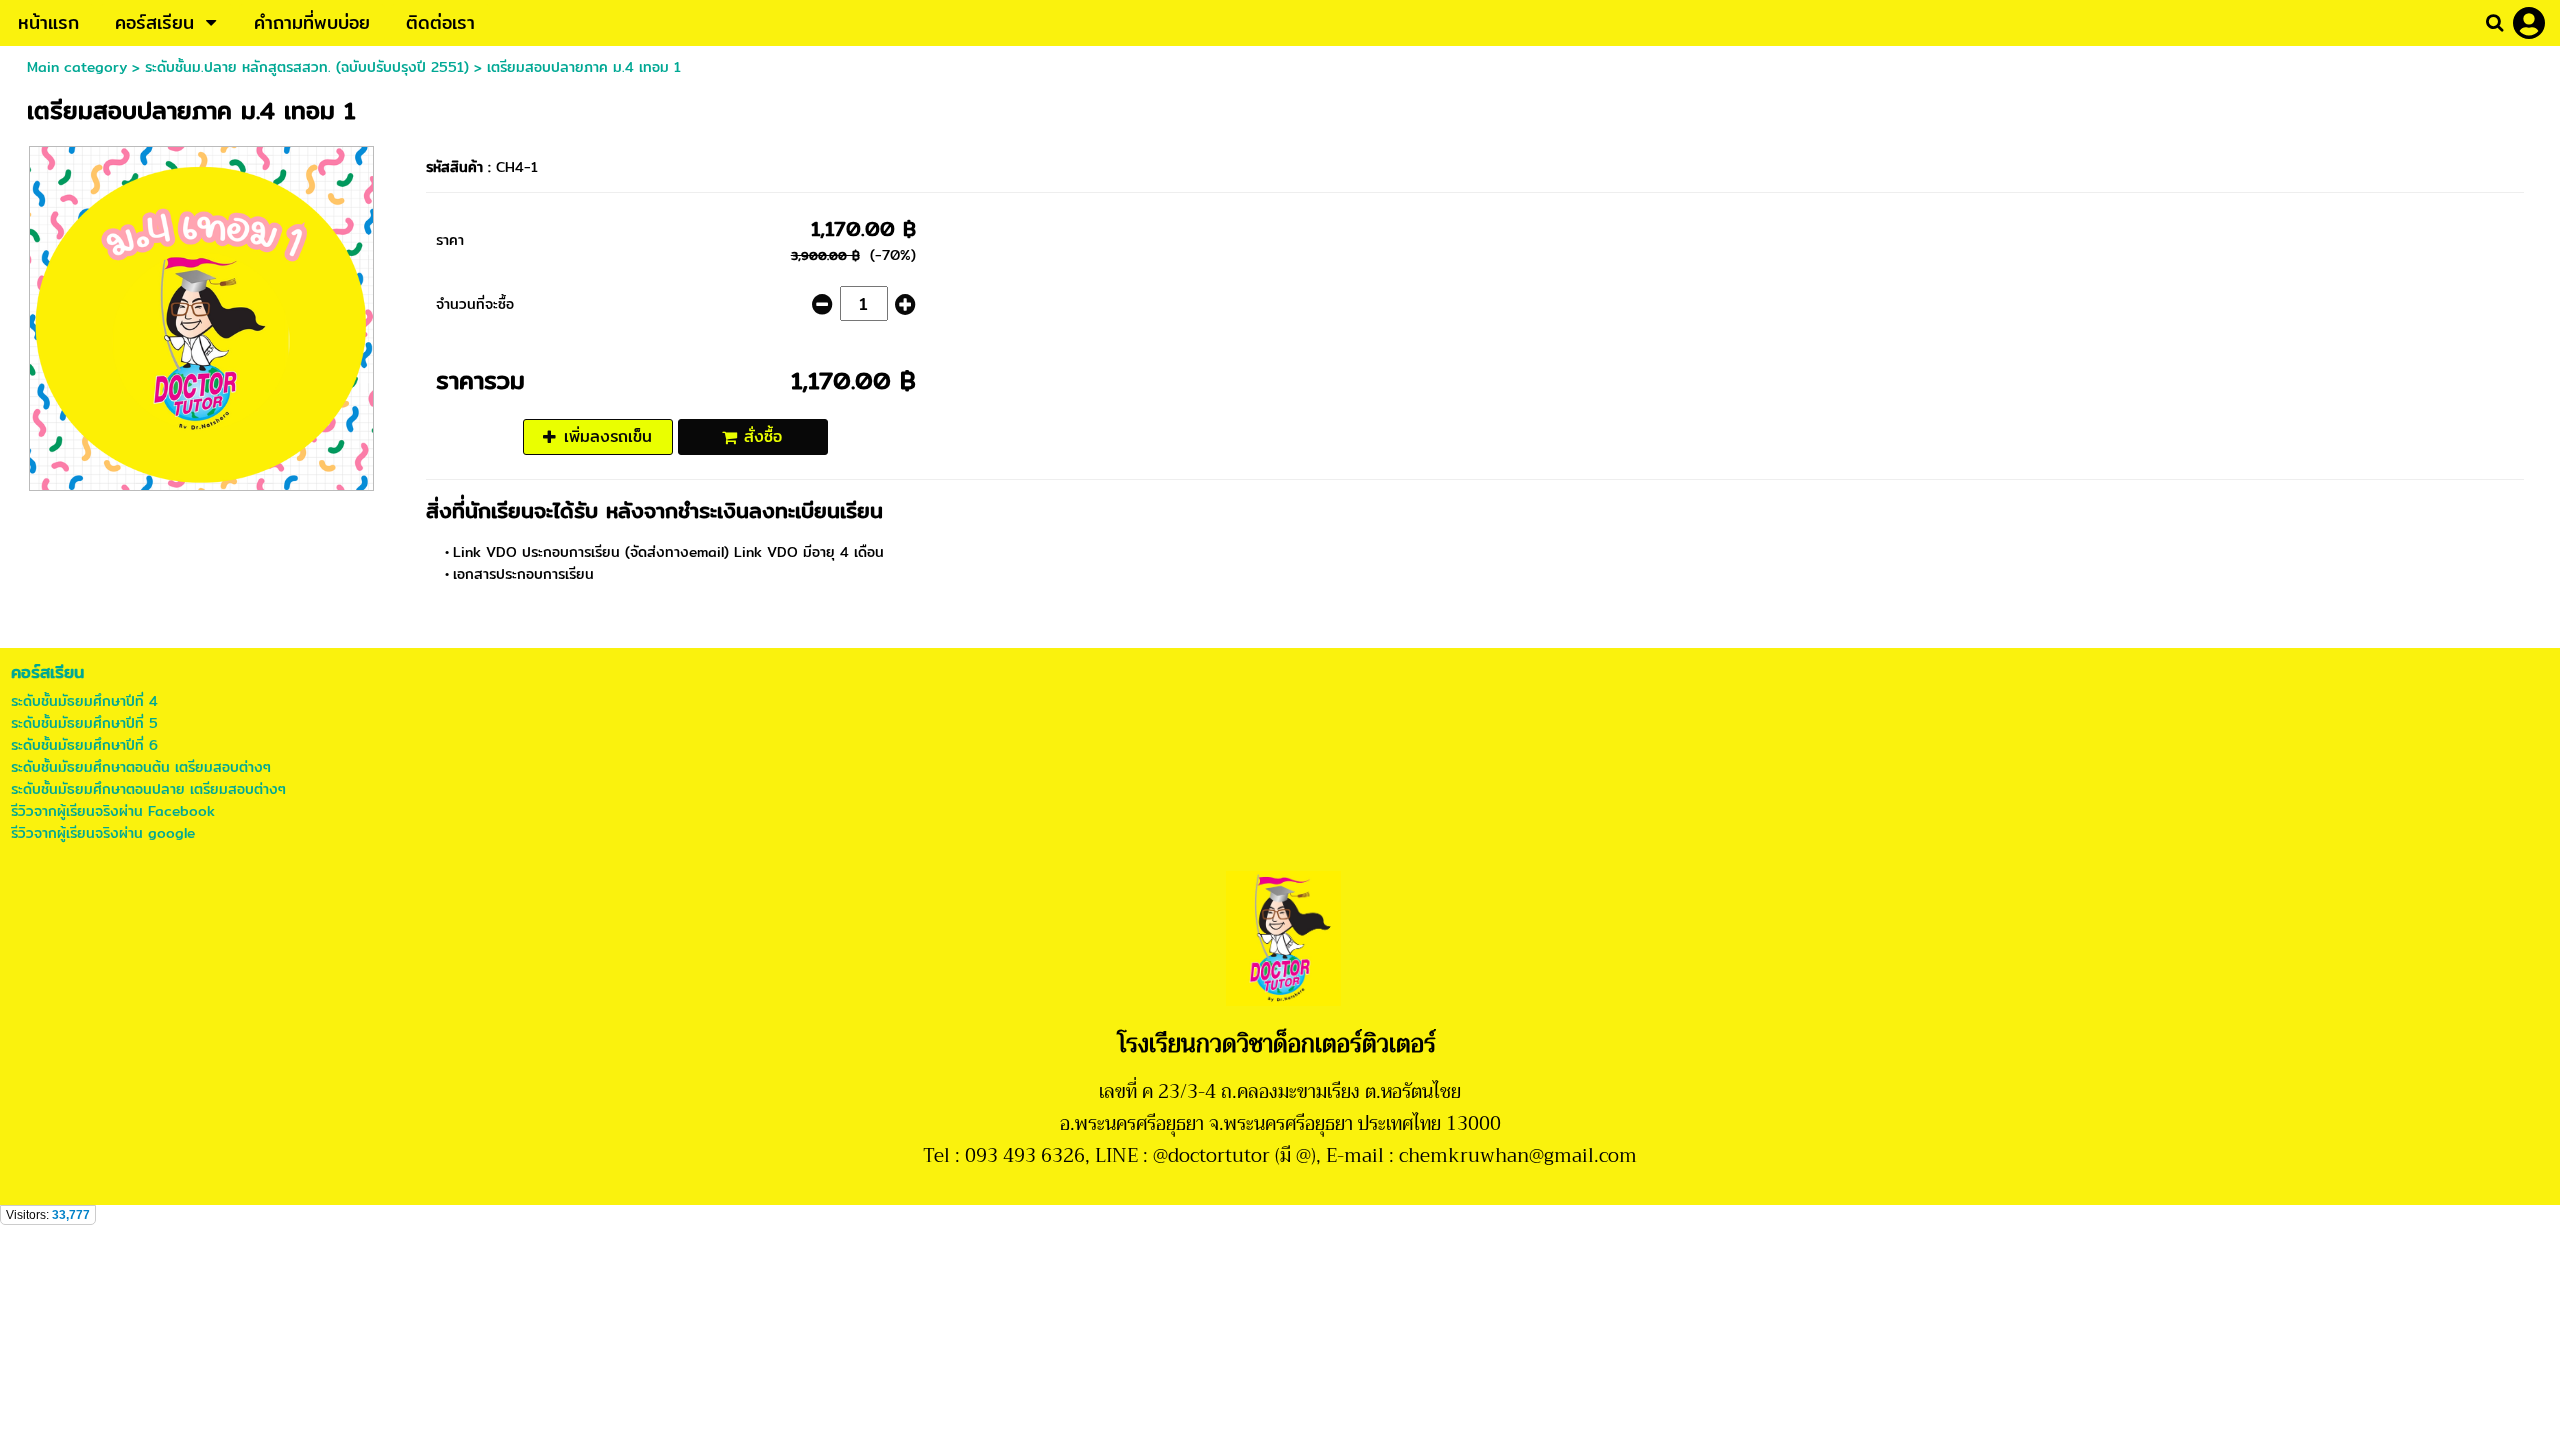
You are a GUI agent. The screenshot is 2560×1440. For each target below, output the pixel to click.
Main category (77, 67)
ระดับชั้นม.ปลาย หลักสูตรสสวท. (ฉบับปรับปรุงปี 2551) (307, 67)
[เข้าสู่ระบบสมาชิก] (2529, 23)
